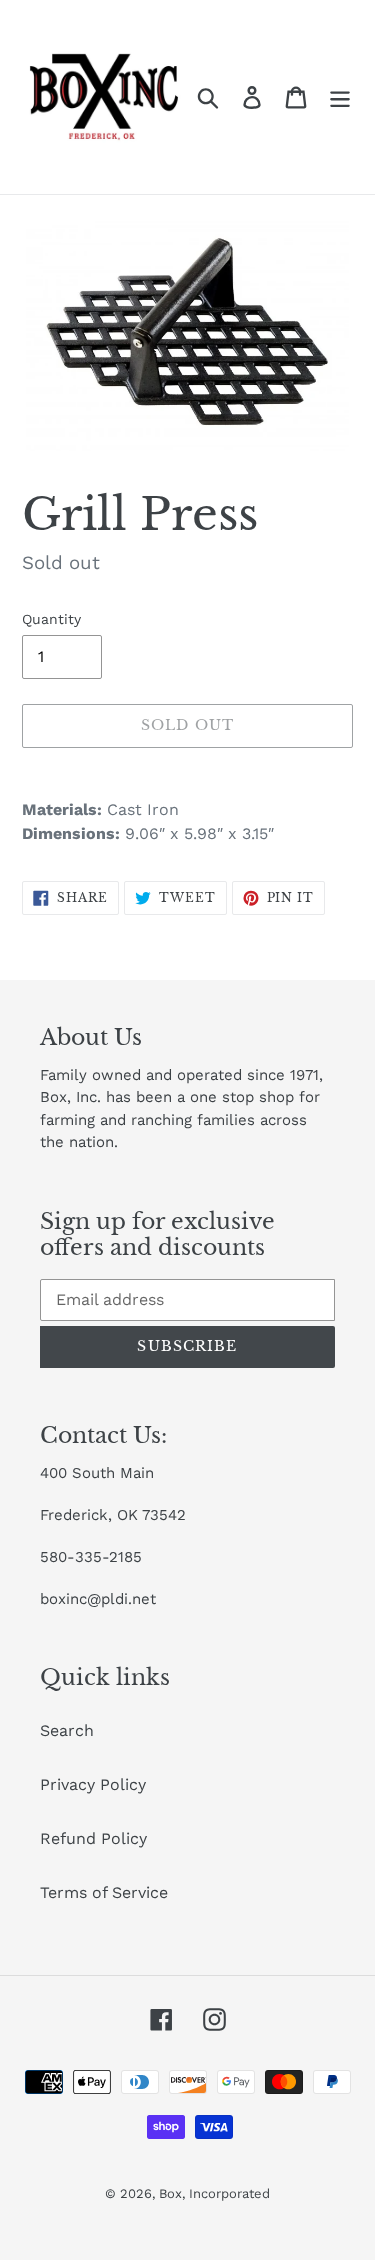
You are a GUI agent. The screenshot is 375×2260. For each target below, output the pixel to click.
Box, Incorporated (214, 2193)
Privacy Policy (93, 1784)
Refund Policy (93, 1838)
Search (67, 1730)
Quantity (51, 619)
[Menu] (340, 97)
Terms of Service (104, 1892)
